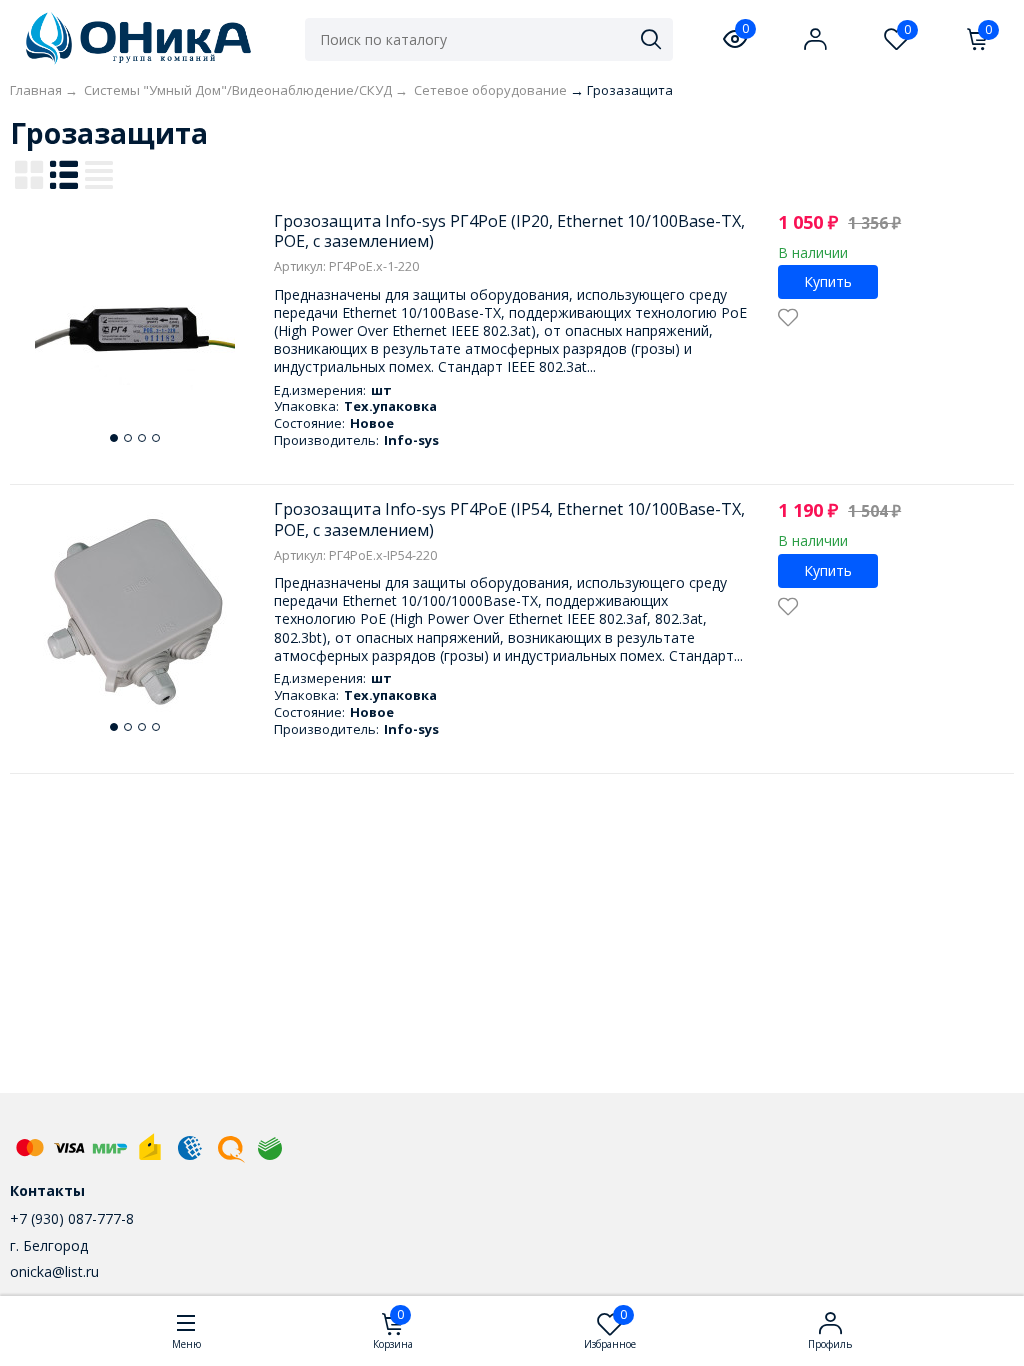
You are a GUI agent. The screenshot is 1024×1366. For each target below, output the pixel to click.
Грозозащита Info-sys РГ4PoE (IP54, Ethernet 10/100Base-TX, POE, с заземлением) (509, 519)
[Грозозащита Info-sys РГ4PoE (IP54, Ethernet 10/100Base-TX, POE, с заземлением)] (135, 612)
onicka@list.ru (54, 1271)
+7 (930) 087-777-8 (72, 1218)
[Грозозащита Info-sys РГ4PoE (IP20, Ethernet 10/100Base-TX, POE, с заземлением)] (135, 323)
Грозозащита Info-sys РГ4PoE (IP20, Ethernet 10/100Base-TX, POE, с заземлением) (509, 231)
